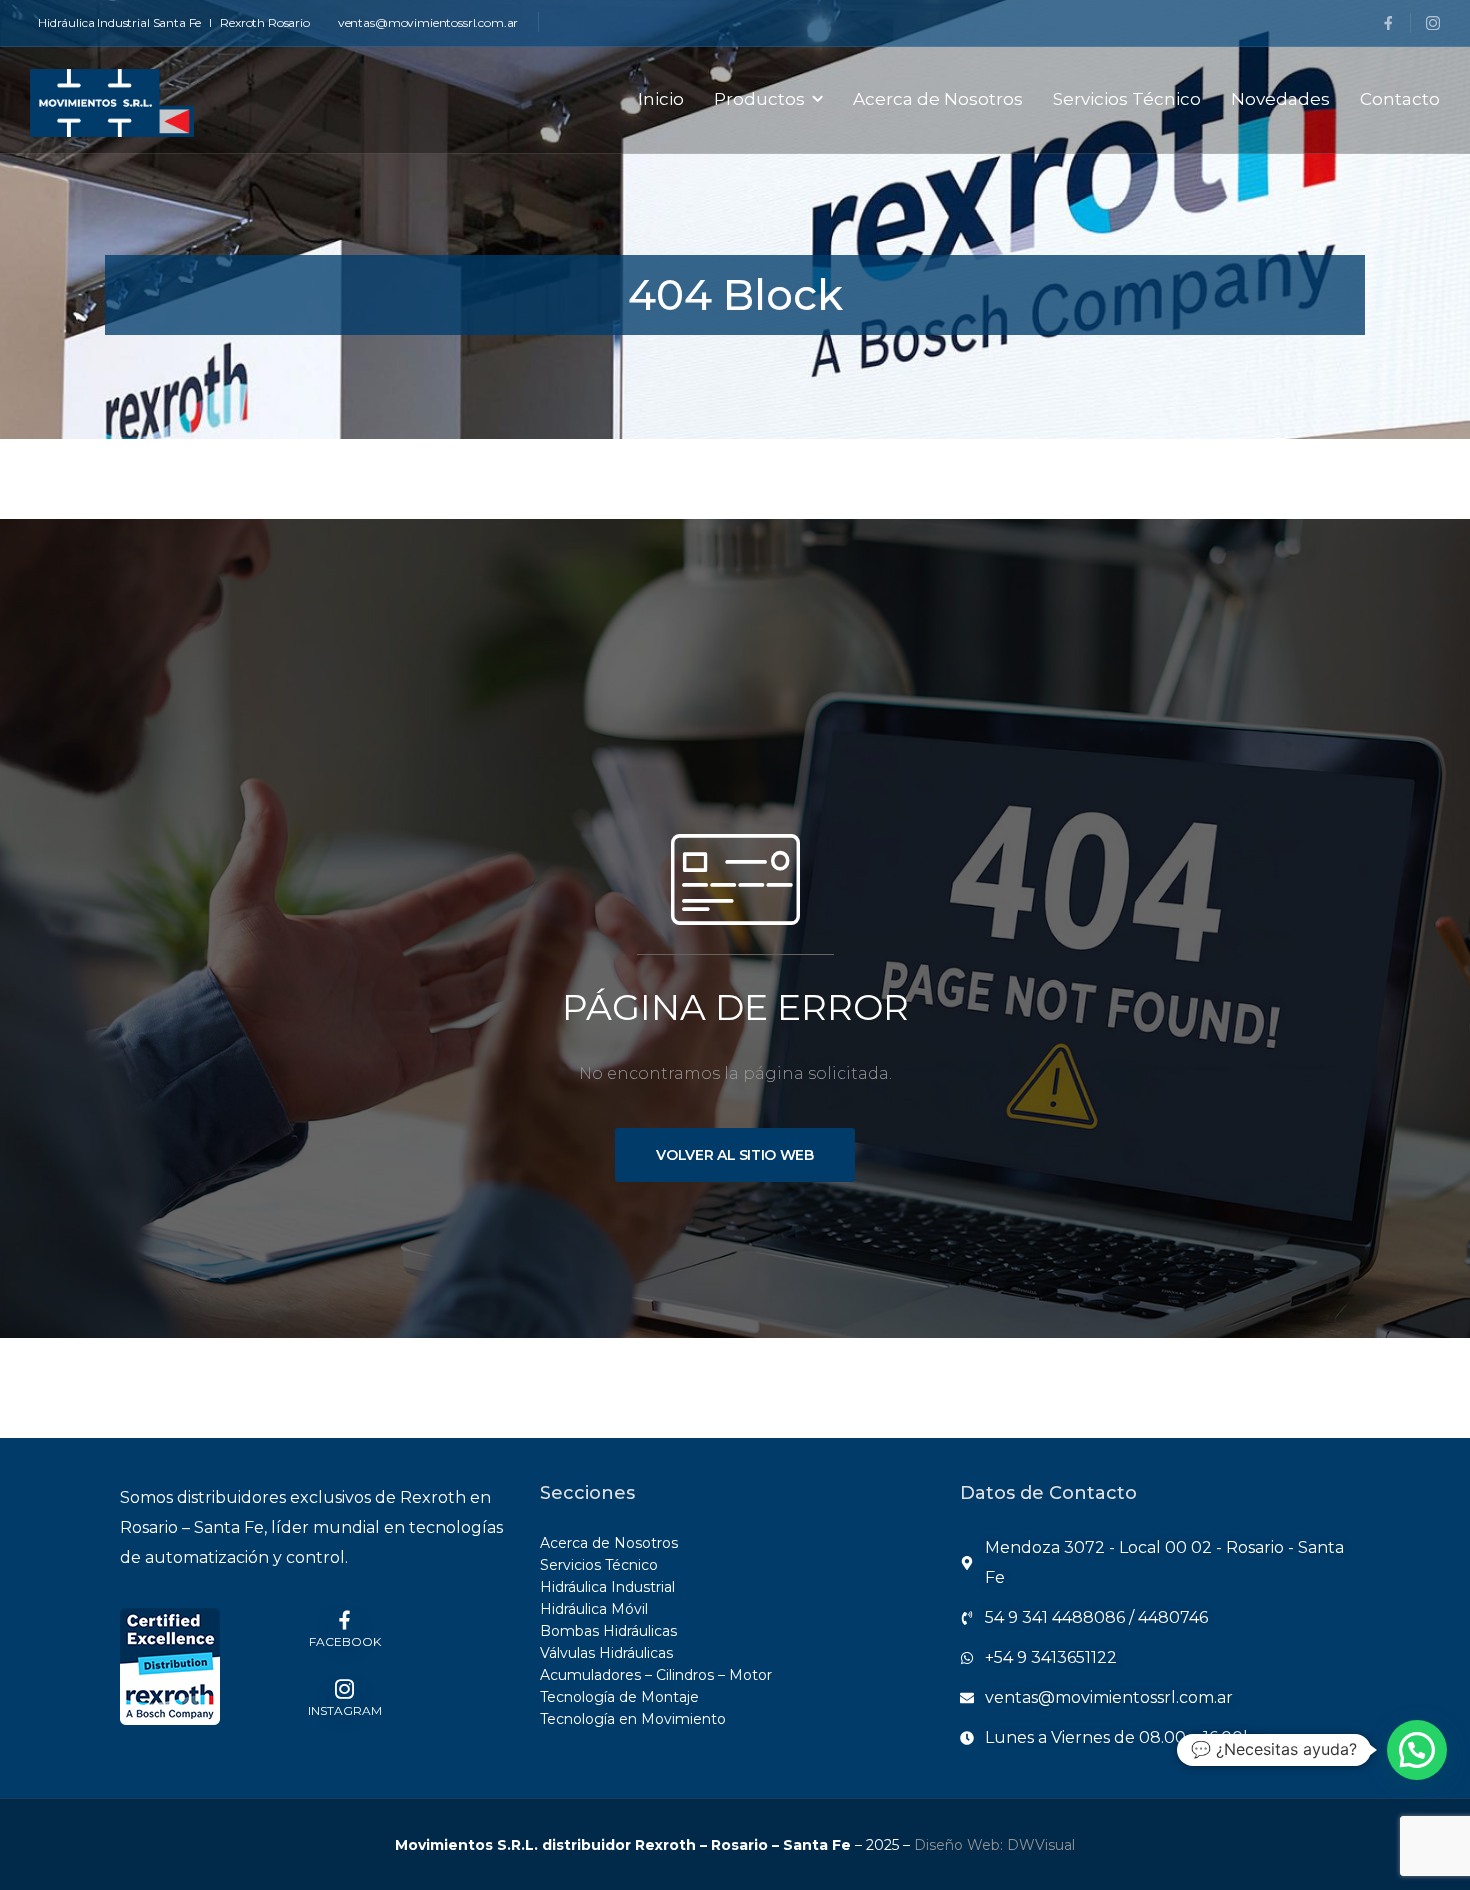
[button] (1417, 1750)
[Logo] (112, 103)
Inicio (661, 99)
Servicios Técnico (1127, 99)
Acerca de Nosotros (938, 99)
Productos (759, 99)
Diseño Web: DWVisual (994, 1845)
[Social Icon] (1388, 23)
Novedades (1280, 99)
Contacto (1400, 99)
